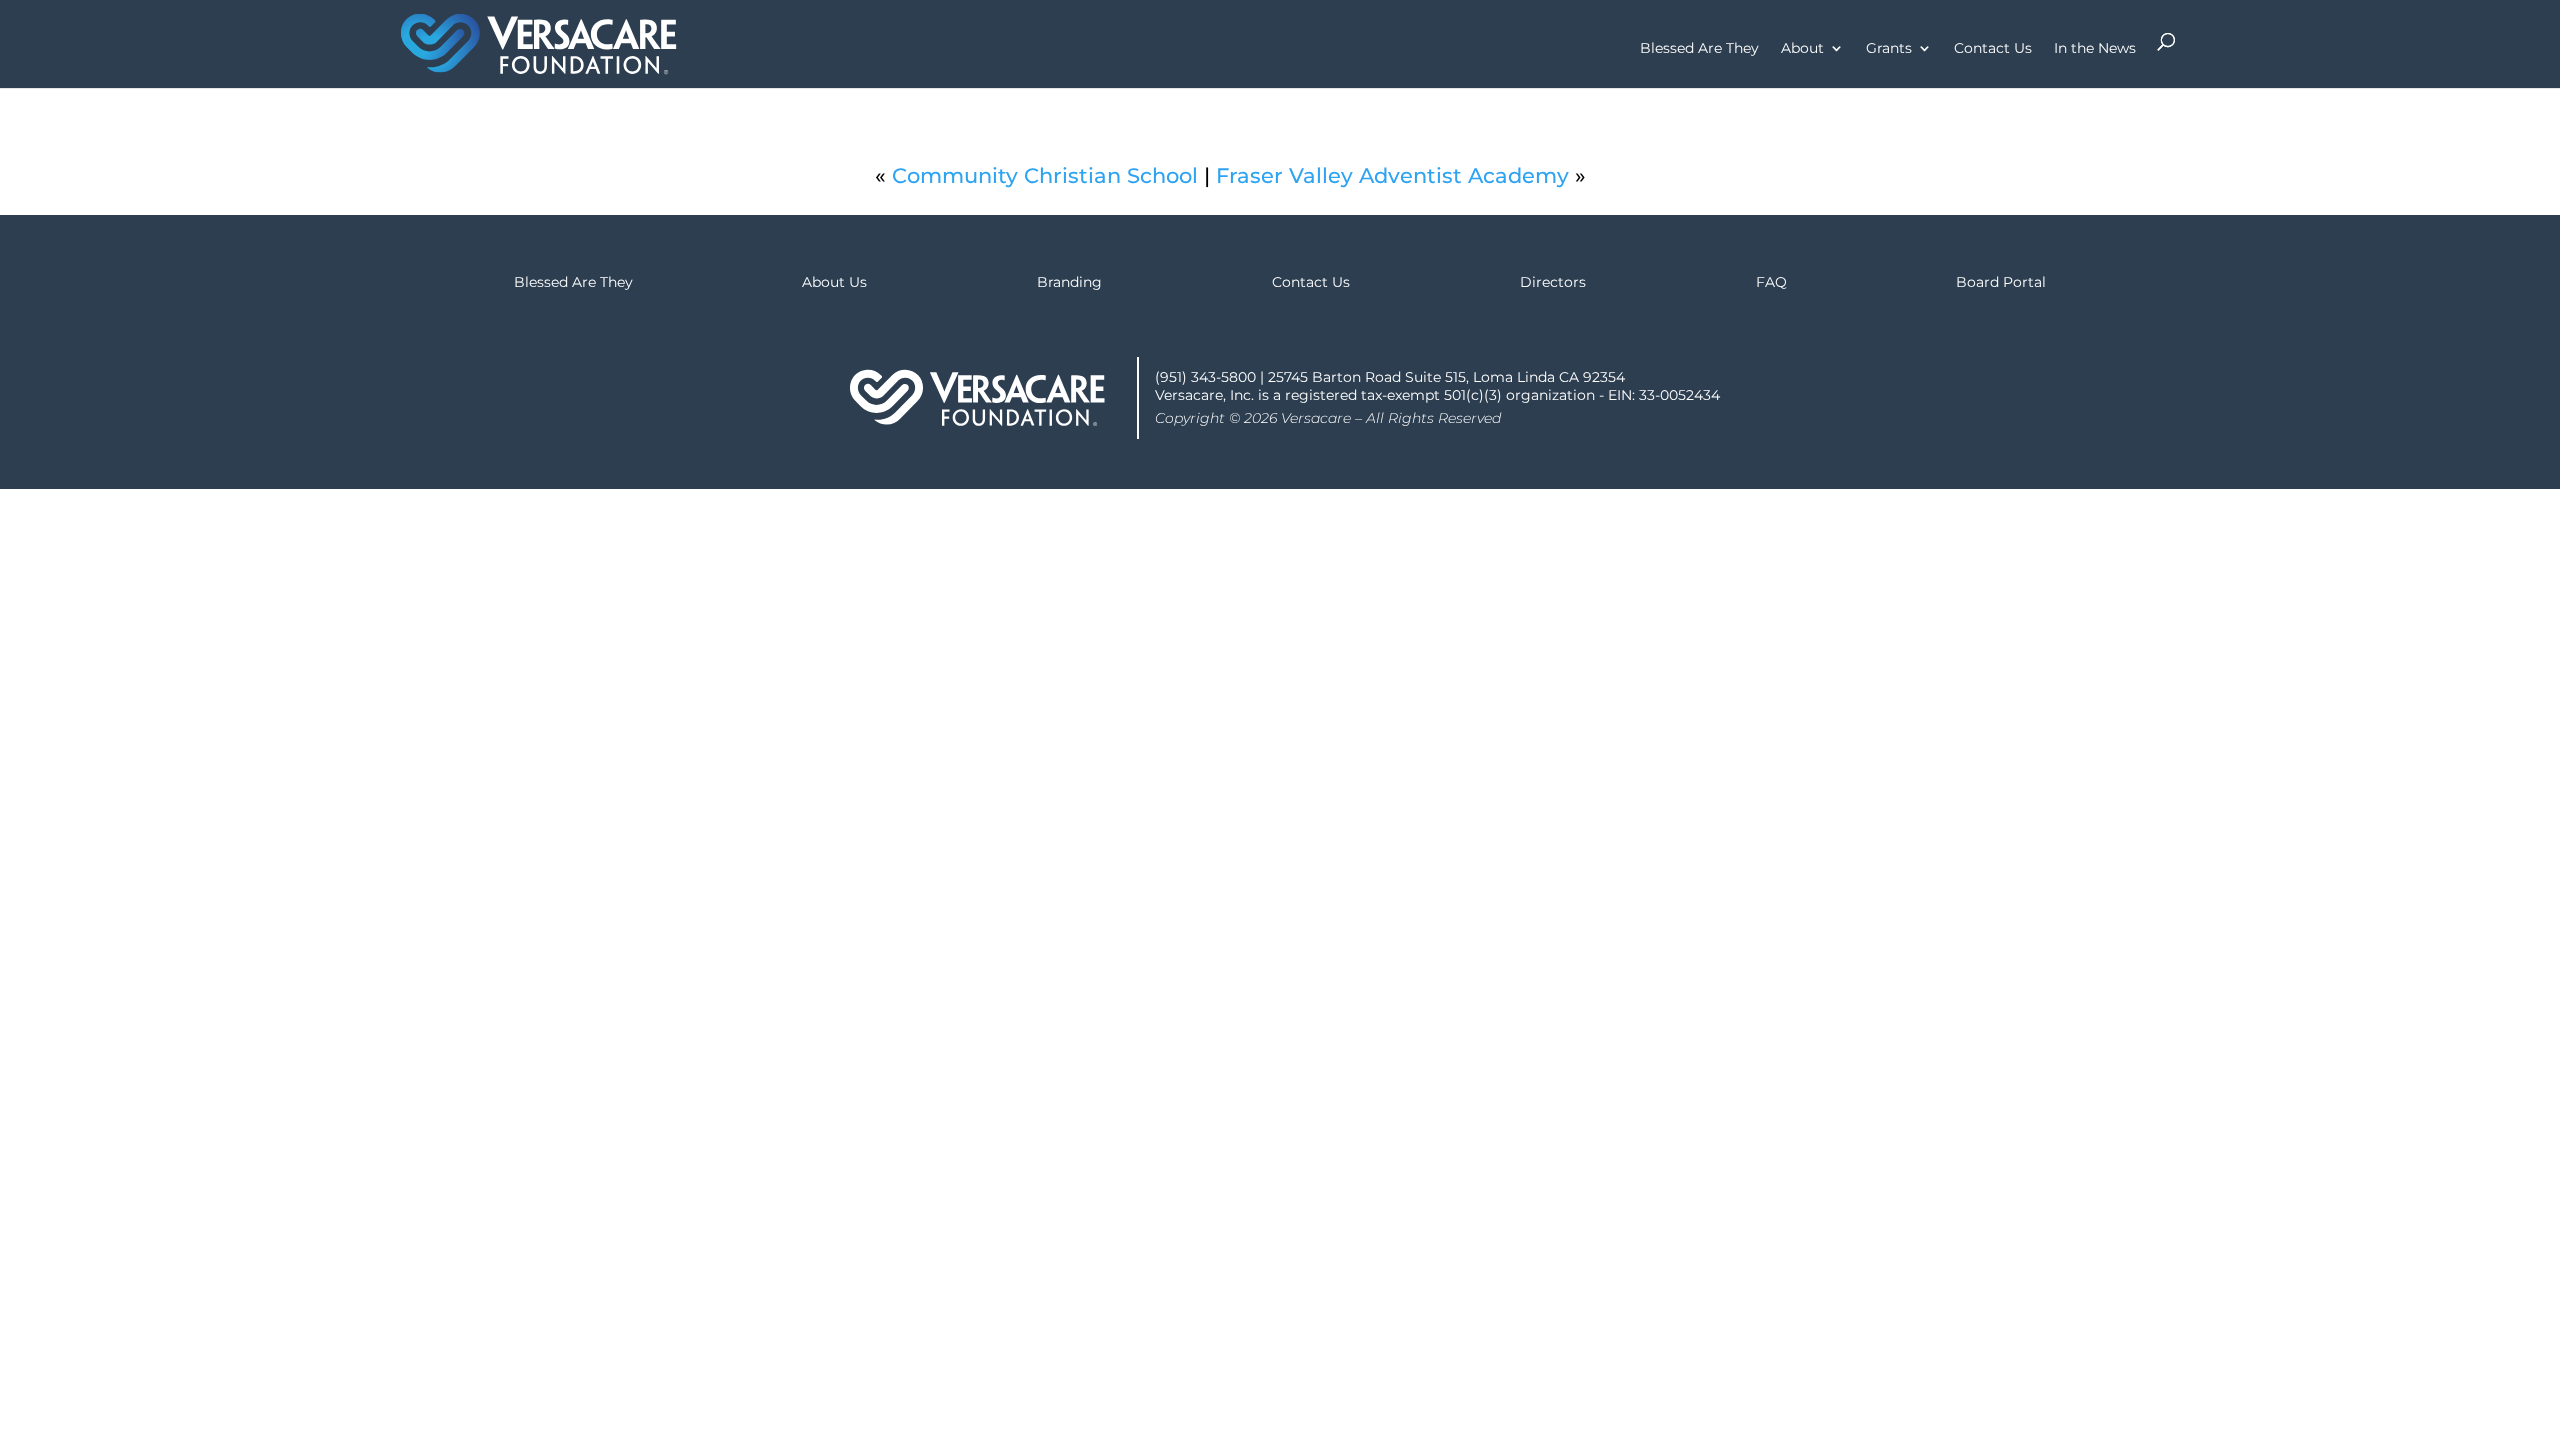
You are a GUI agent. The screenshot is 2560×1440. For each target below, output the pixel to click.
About (1802, 49)
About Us (834, 282)
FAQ (1771, 282)
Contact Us (1993, 49)
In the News (2095, 49)
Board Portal (2001, 282)
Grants (1889, 49)
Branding (1069, 282)
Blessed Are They (1699, 49)
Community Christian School (1045, 175)
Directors (1553, 282)
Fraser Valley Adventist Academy (1392, 175)
